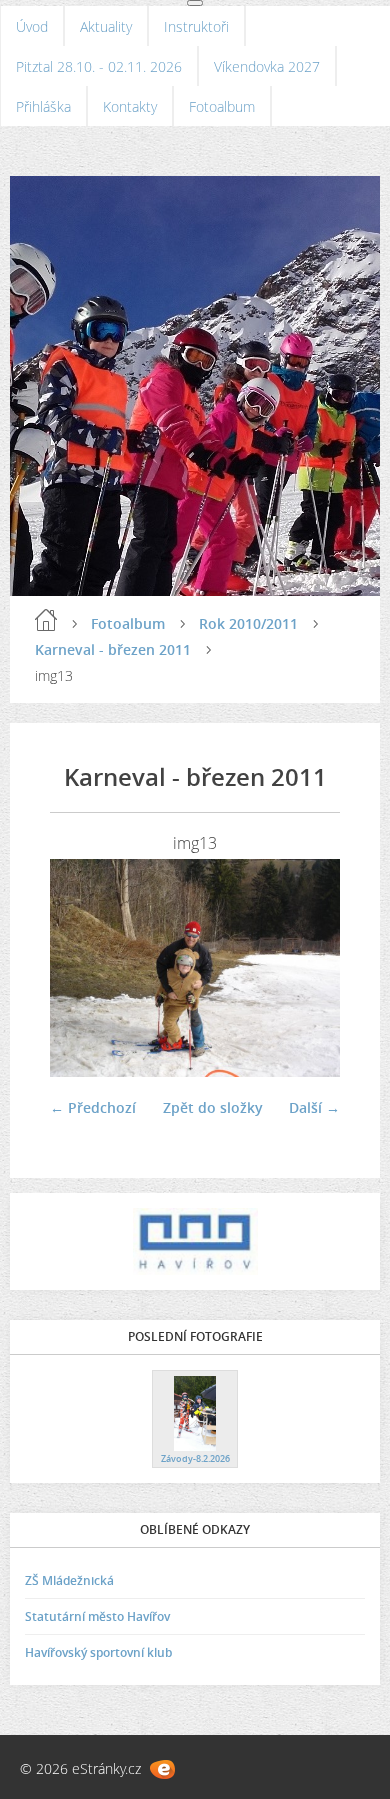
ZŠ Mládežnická (69, 1580)
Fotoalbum (222, 106)
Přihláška (43, 106)
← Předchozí (93, 1107)
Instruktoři (196, 26)
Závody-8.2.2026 (195, 1458)
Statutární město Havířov (97, 1616)
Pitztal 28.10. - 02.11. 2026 (99, 66)
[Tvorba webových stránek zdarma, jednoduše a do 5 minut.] (162, 1769)
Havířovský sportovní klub (98, 1652)
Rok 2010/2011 (248, 623)
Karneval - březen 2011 (113, 649)
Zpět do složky (213, 1107)
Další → (314, 1107)
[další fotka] (307, 968)
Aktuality (106, 26)
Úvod (32, 26)
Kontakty (130, 106)
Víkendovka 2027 (267, 66)
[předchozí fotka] (82, 968)
